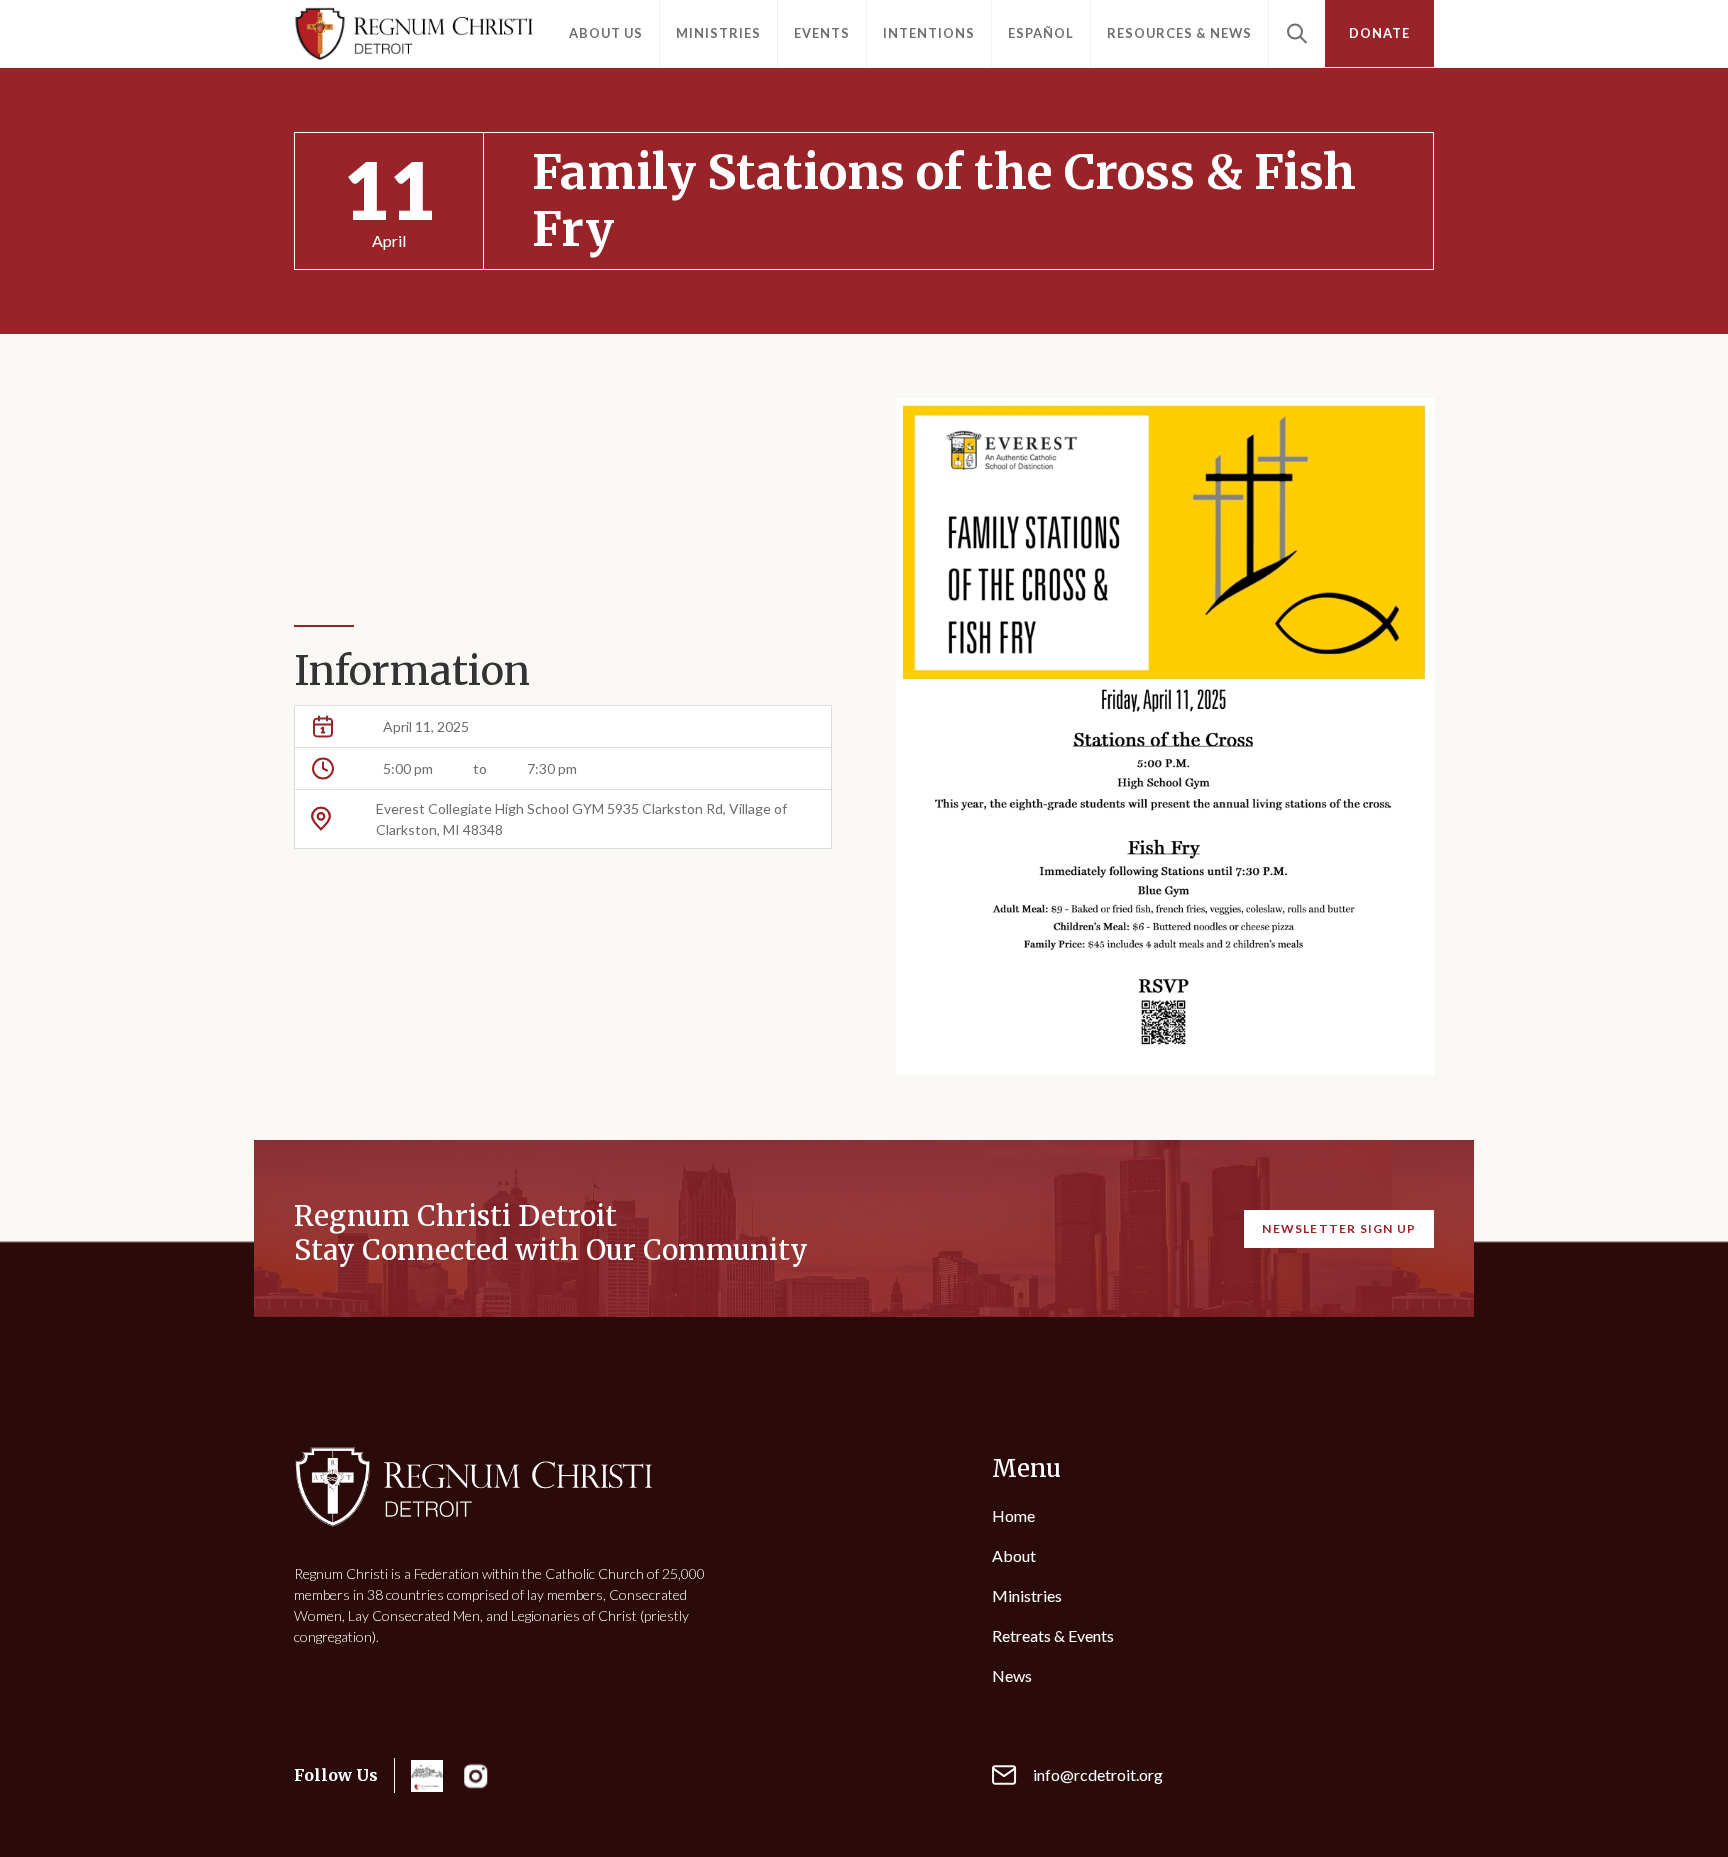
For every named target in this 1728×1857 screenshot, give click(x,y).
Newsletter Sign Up (1339, 1228)
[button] (606, 33)
